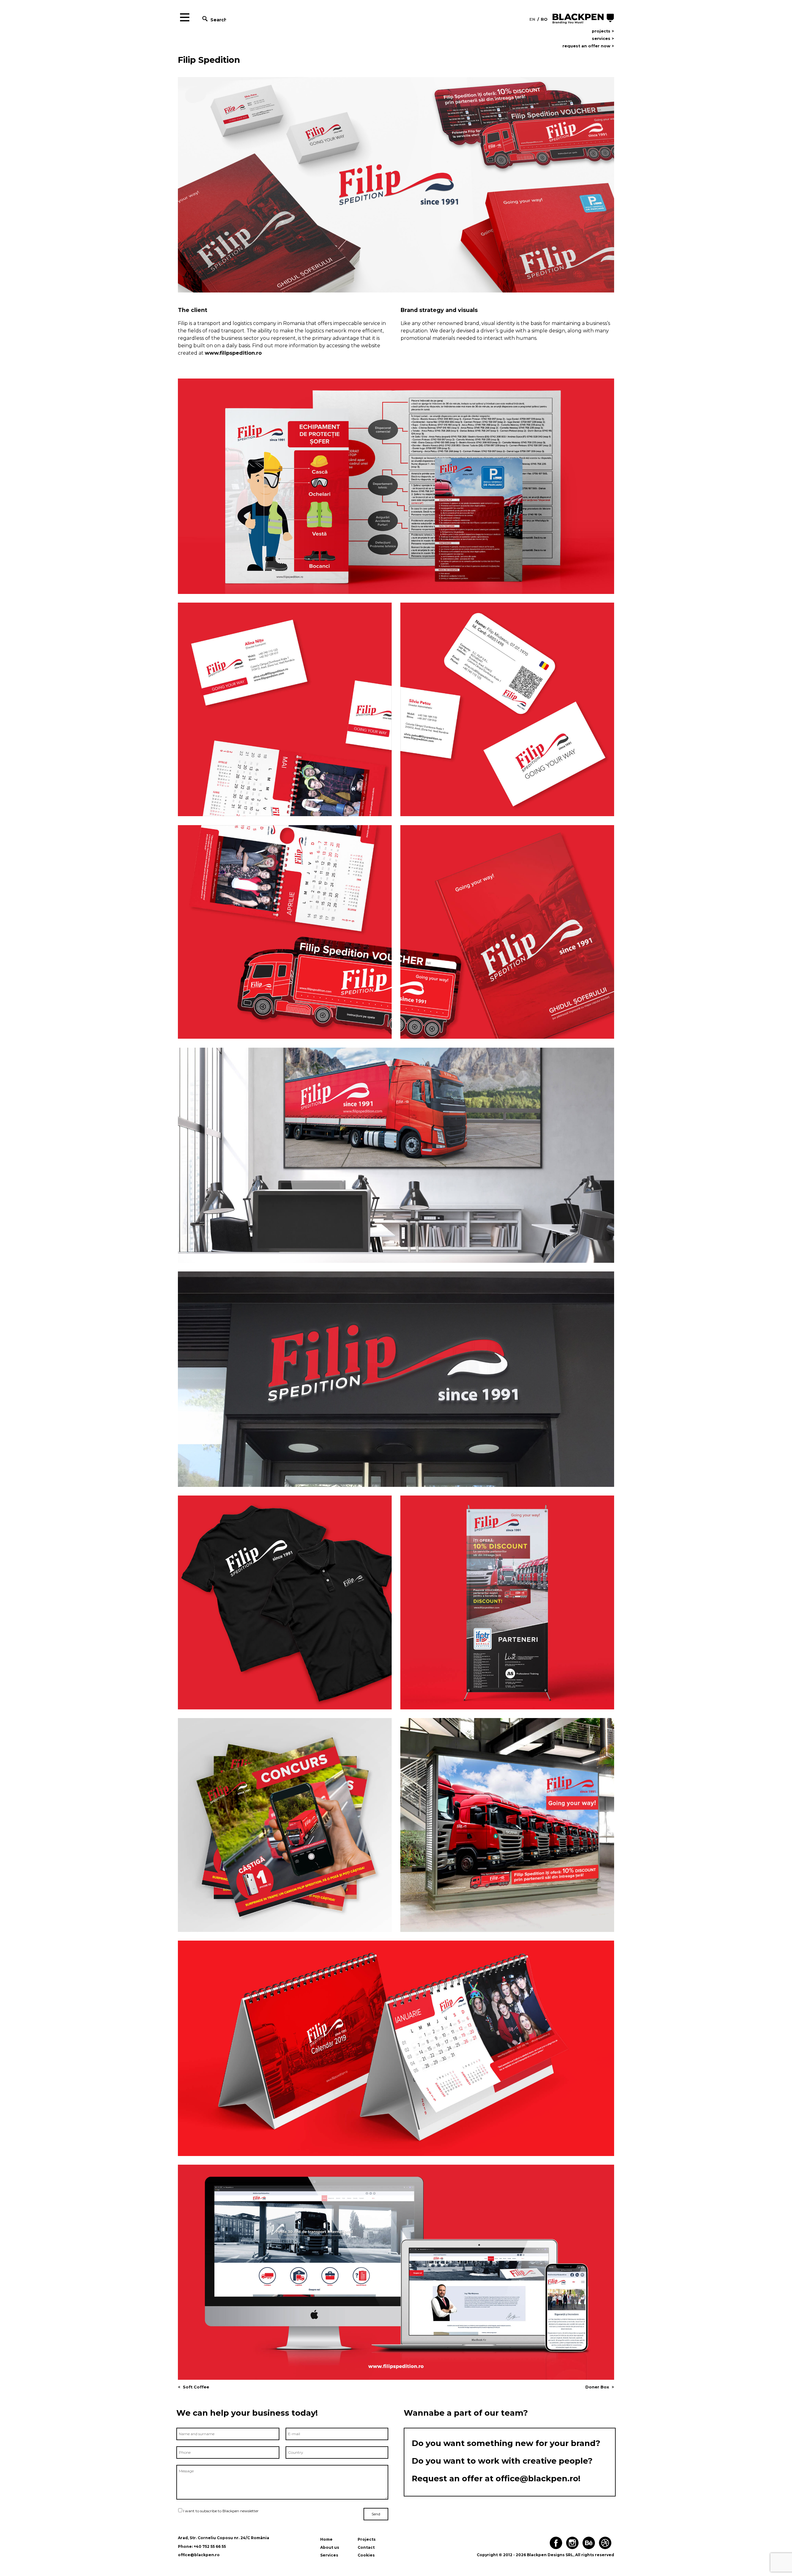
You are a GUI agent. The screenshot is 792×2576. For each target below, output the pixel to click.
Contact (366, 2547)
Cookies (366, 2555)
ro (544, 19)
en (532, 19)
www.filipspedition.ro (233, 353)
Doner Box (597, 2387)
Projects (367, 2539)
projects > (603, 31)
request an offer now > (588, 46)
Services (329, 2555)
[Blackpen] (583, 19)
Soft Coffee (196, 2387)
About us (330, 2547)
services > (603, 39)
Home (326, 2539)
